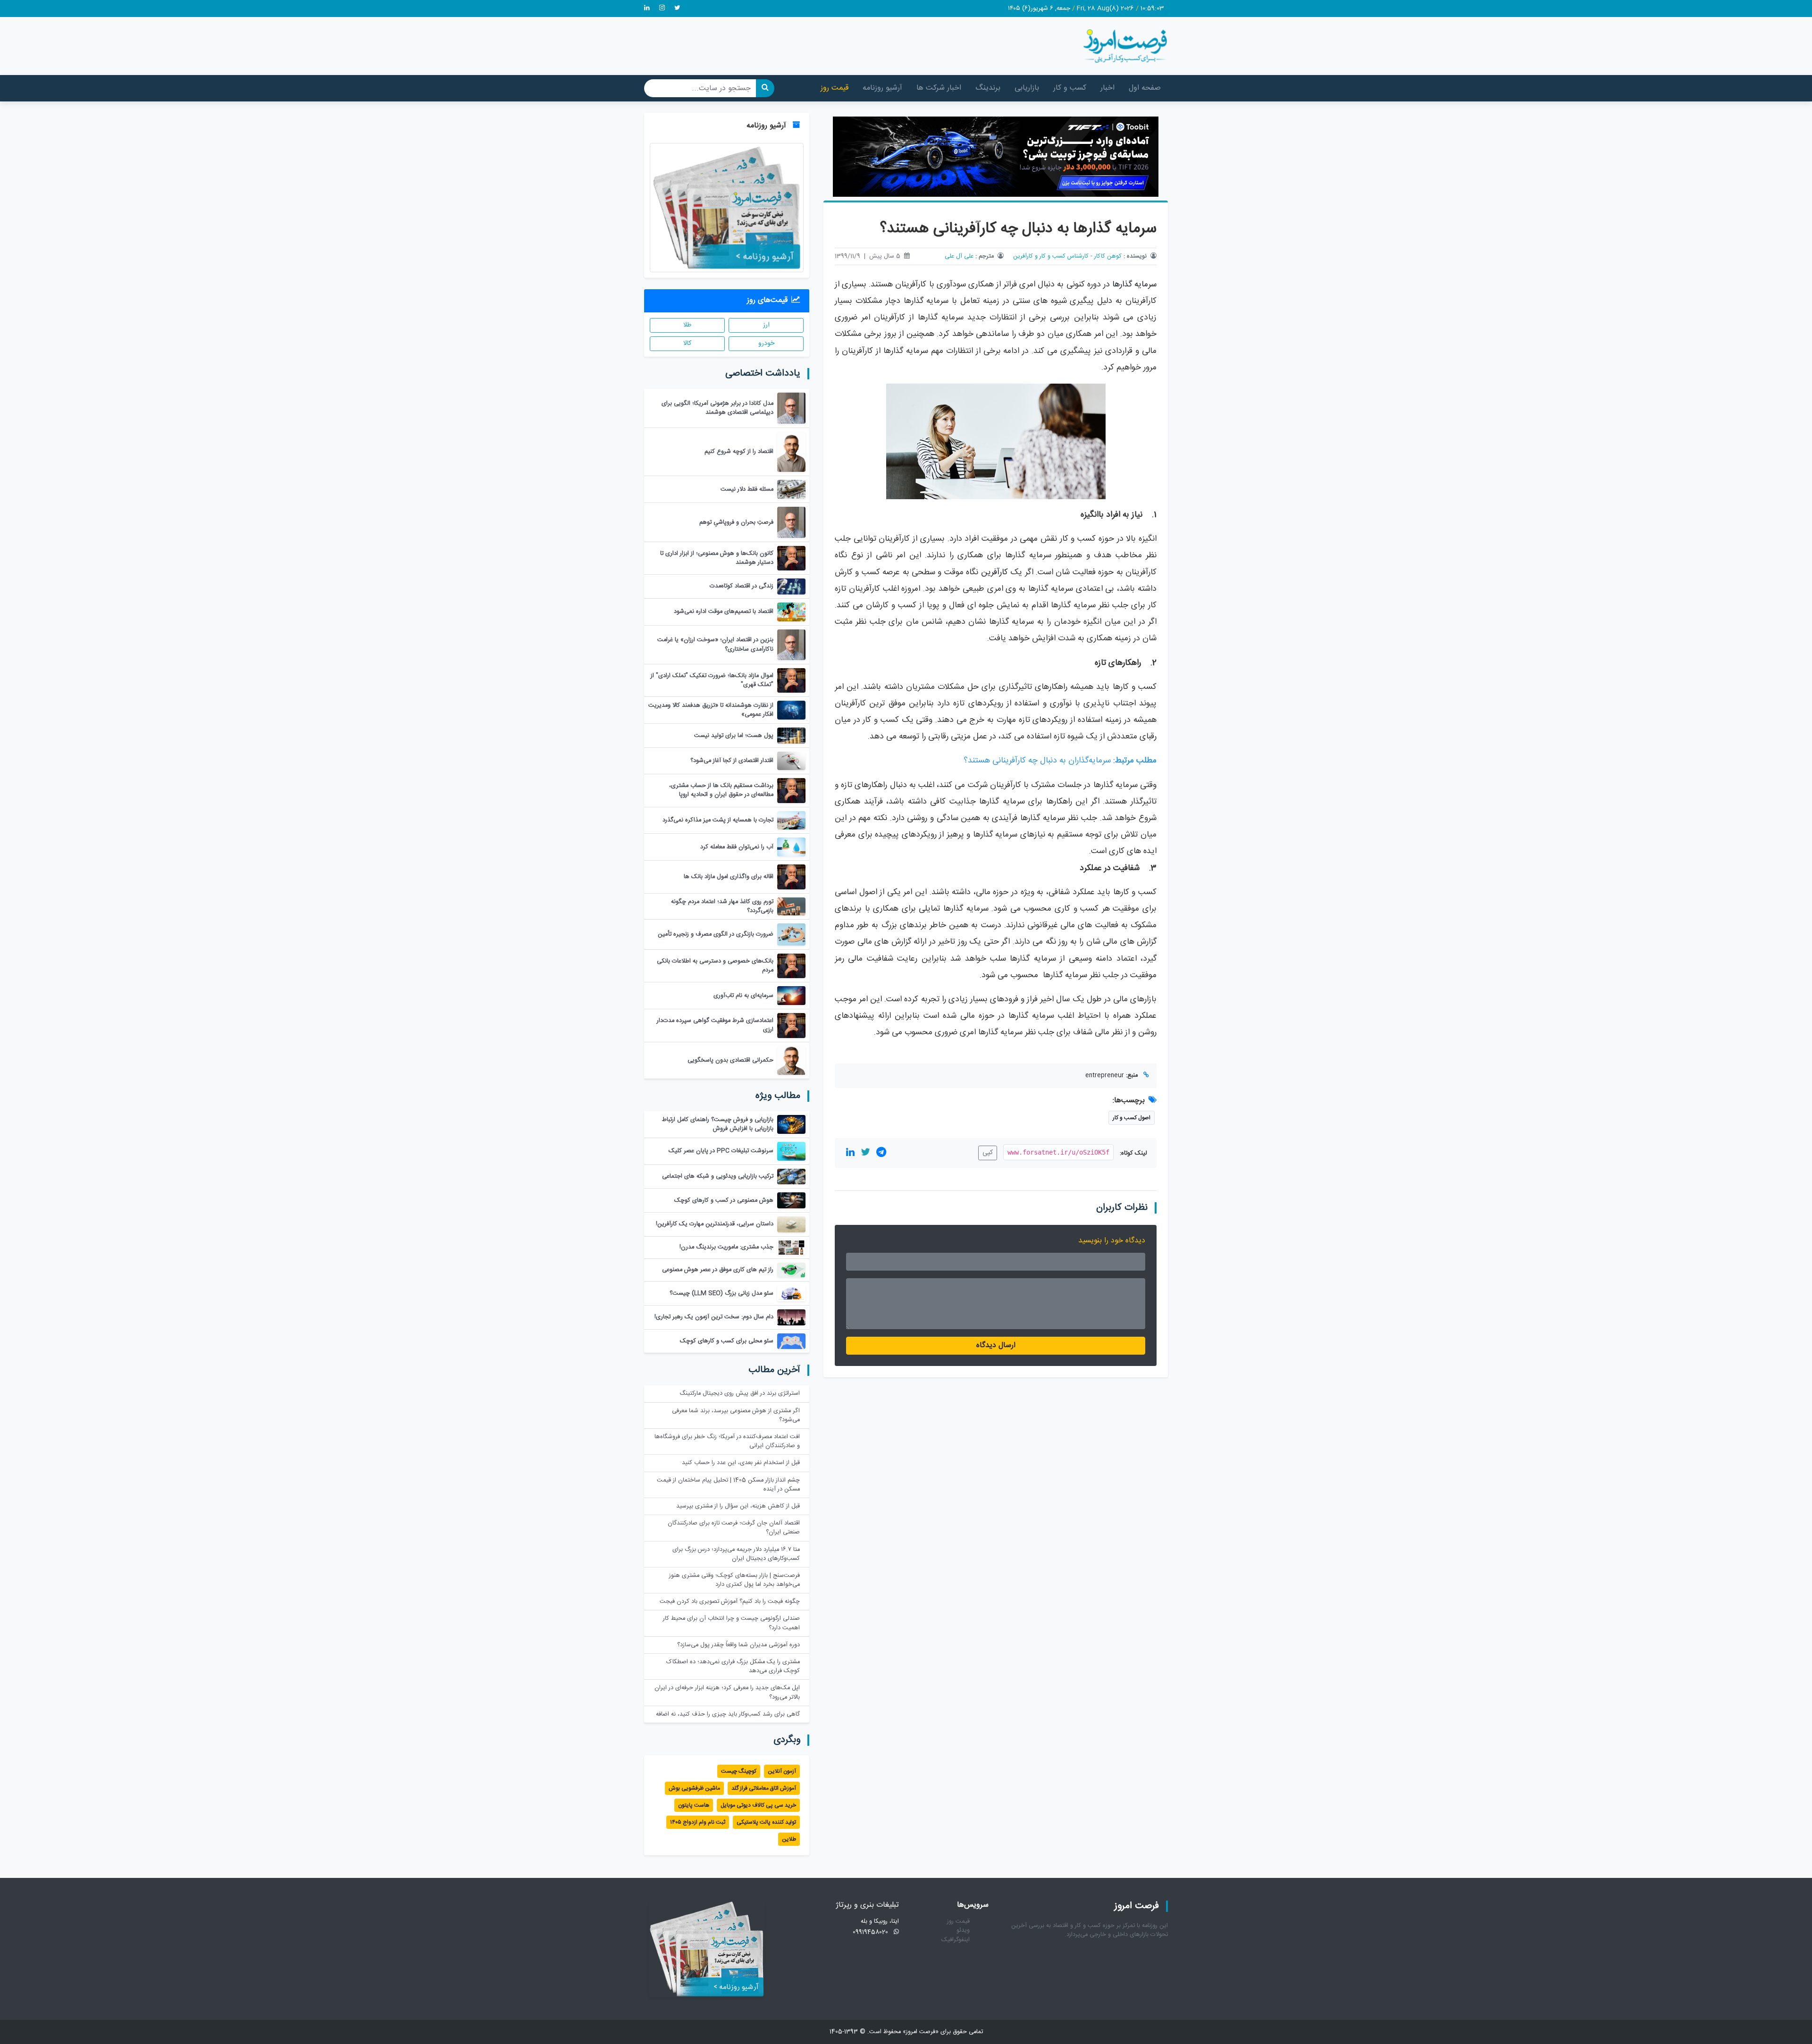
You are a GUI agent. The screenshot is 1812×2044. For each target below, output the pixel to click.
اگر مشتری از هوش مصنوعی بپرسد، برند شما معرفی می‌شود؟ (736, 1416)
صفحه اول (1145, 88)
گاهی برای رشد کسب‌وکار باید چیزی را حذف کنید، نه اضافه (728, 1714)
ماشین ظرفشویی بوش (694, 1788)
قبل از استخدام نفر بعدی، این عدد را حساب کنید (741, 1463)
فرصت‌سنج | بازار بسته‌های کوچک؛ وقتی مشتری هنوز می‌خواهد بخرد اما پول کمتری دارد (734, 1580)
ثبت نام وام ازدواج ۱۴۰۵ (698, 1822)
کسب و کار (1070, 88)
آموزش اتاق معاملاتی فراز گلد (764, 1788)
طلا (687, 325)
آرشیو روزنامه (882, 88)
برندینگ (988, 88)
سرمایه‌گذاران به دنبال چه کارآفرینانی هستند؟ (1037, 761)
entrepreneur (1105, 1076)
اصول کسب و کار (1132, 1118)
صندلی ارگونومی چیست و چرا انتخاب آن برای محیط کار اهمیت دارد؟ (731, 1623)
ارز (766, 325)
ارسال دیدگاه (996, 1345)
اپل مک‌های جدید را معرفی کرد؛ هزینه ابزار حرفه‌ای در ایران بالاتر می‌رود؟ (727, 1692)
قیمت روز (835, 88)
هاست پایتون (694, 1805)
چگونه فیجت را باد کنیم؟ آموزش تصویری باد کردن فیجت (730, 1602)
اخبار (1107, 88)
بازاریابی (1027, 88)
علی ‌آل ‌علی (959, 256)
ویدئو (963, 1931)
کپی (988, 1153)
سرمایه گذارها (1134, 285)
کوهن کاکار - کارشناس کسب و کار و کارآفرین (1067, 256)
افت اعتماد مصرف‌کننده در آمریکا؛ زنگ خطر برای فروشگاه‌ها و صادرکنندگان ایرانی (727, 1441)
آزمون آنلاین (782, 1771)
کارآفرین (994, 573)
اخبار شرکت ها (939, 88)
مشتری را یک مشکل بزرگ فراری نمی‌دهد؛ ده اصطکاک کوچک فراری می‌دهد (733, 1667)
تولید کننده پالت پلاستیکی (766, 1822)
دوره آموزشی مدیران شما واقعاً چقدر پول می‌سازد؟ (738, 1645)
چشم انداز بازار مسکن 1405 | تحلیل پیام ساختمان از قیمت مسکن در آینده (728, 1485)
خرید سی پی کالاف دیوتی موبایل (758, 1805)
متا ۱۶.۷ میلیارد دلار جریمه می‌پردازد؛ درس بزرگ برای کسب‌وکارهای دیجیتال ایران (736, 1554)
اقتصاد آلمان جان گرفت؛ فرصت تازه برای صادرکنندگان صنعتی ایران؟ (734, 1528)
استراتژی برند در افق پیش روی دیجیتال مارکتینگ (740, 1394)
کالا (687, 343)
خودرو (766, 343)
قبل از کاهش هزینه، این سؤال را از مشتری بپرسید (738, 1506)
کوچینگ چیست (739, 1771)
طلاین (789, 1839)
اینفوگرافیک (956, 1940)
